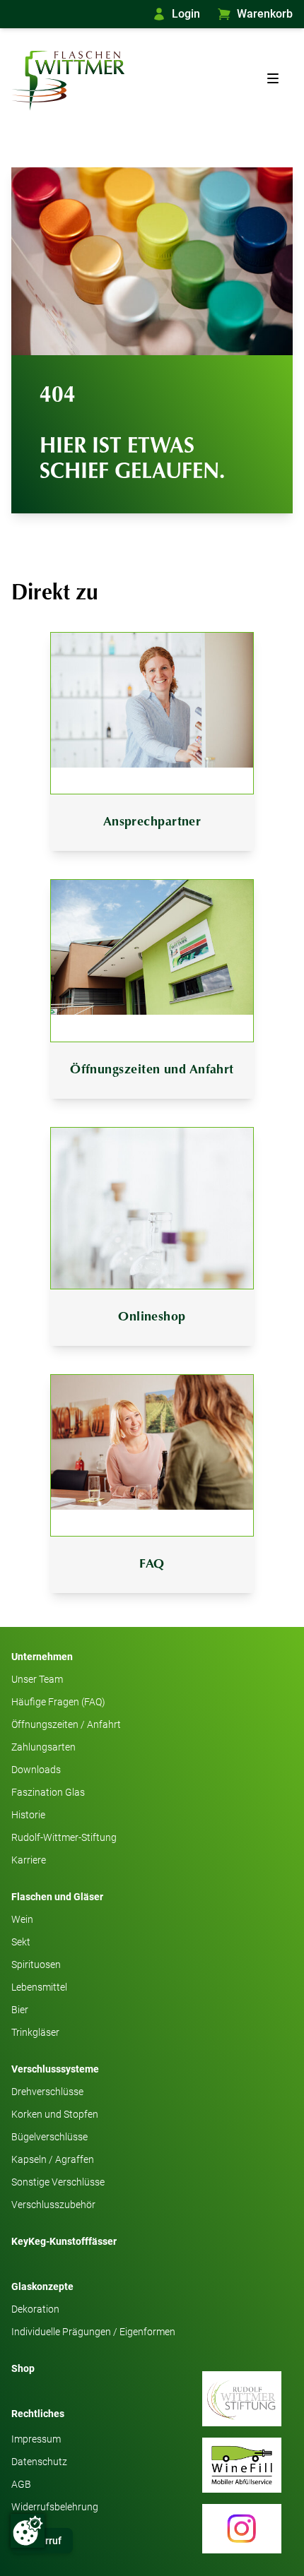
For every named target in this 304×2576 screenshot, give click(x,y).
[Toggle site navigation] (273, 78)
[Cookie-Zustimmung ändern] (28, 2531)
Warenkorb (265, 14)
